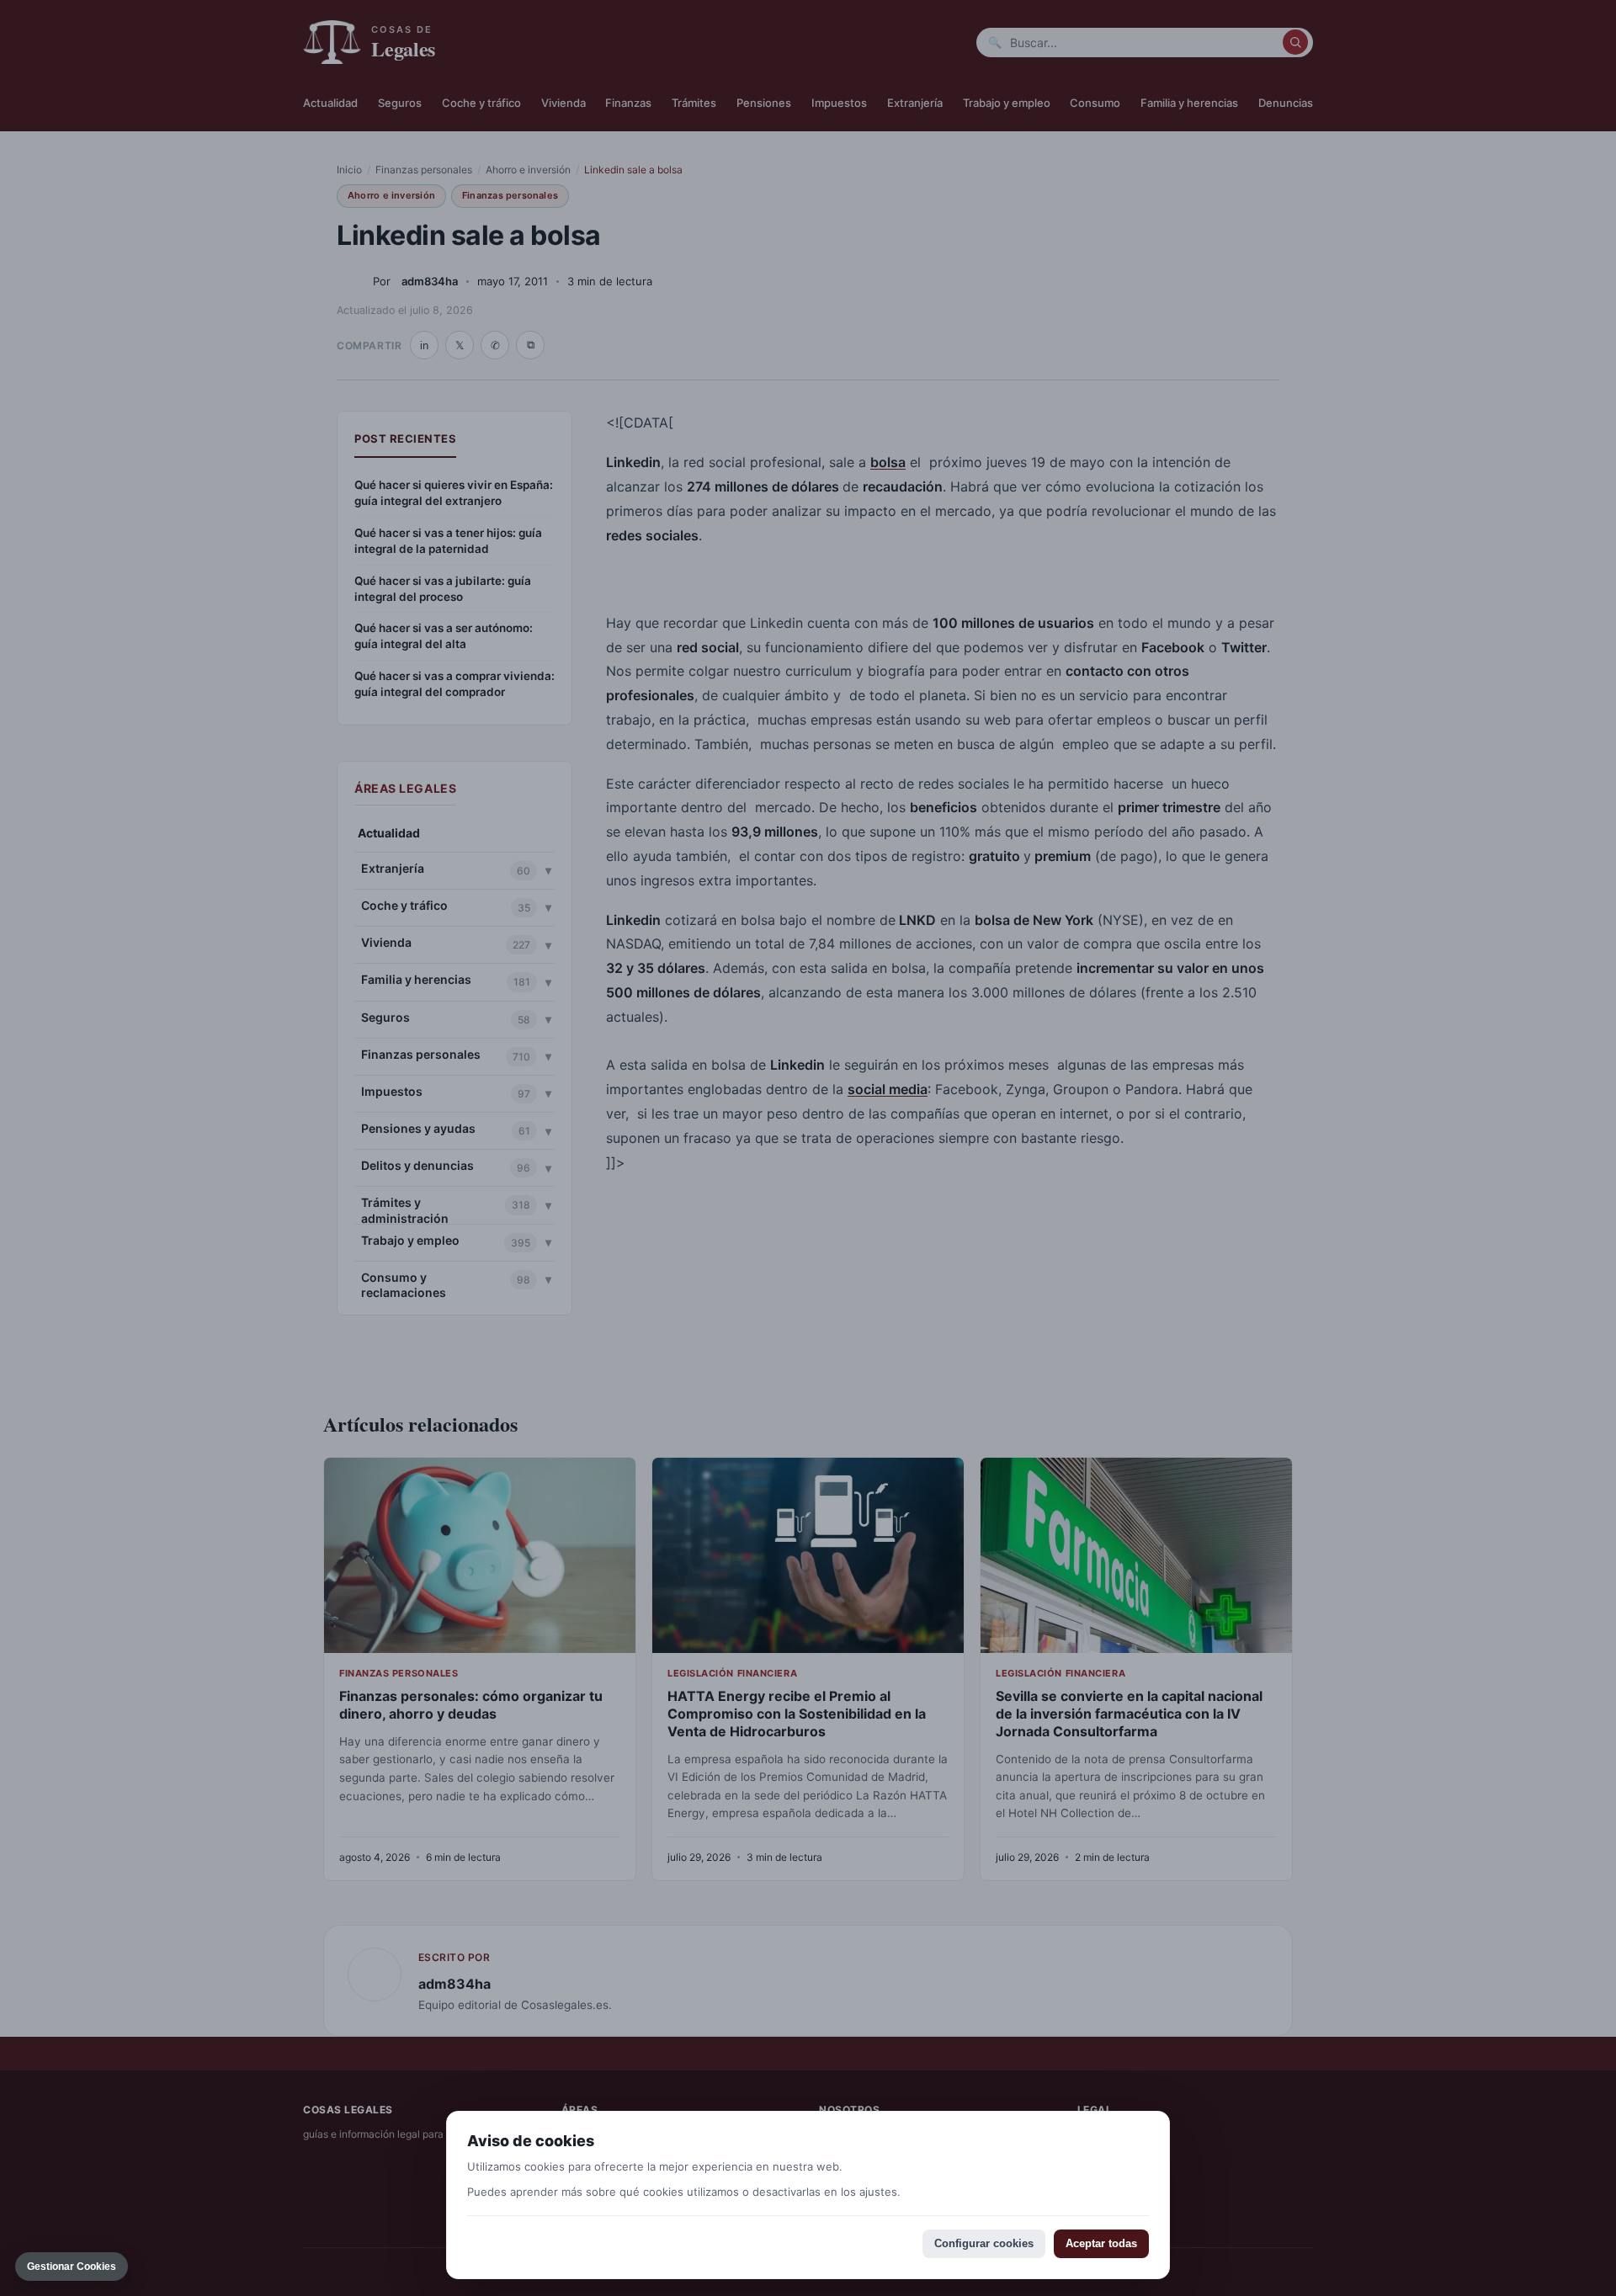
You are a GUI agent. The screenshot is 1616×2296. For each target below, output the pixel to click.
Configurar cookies (984, 2243)
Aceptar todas (1101, 2243)
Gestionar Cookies (72, 2267)
